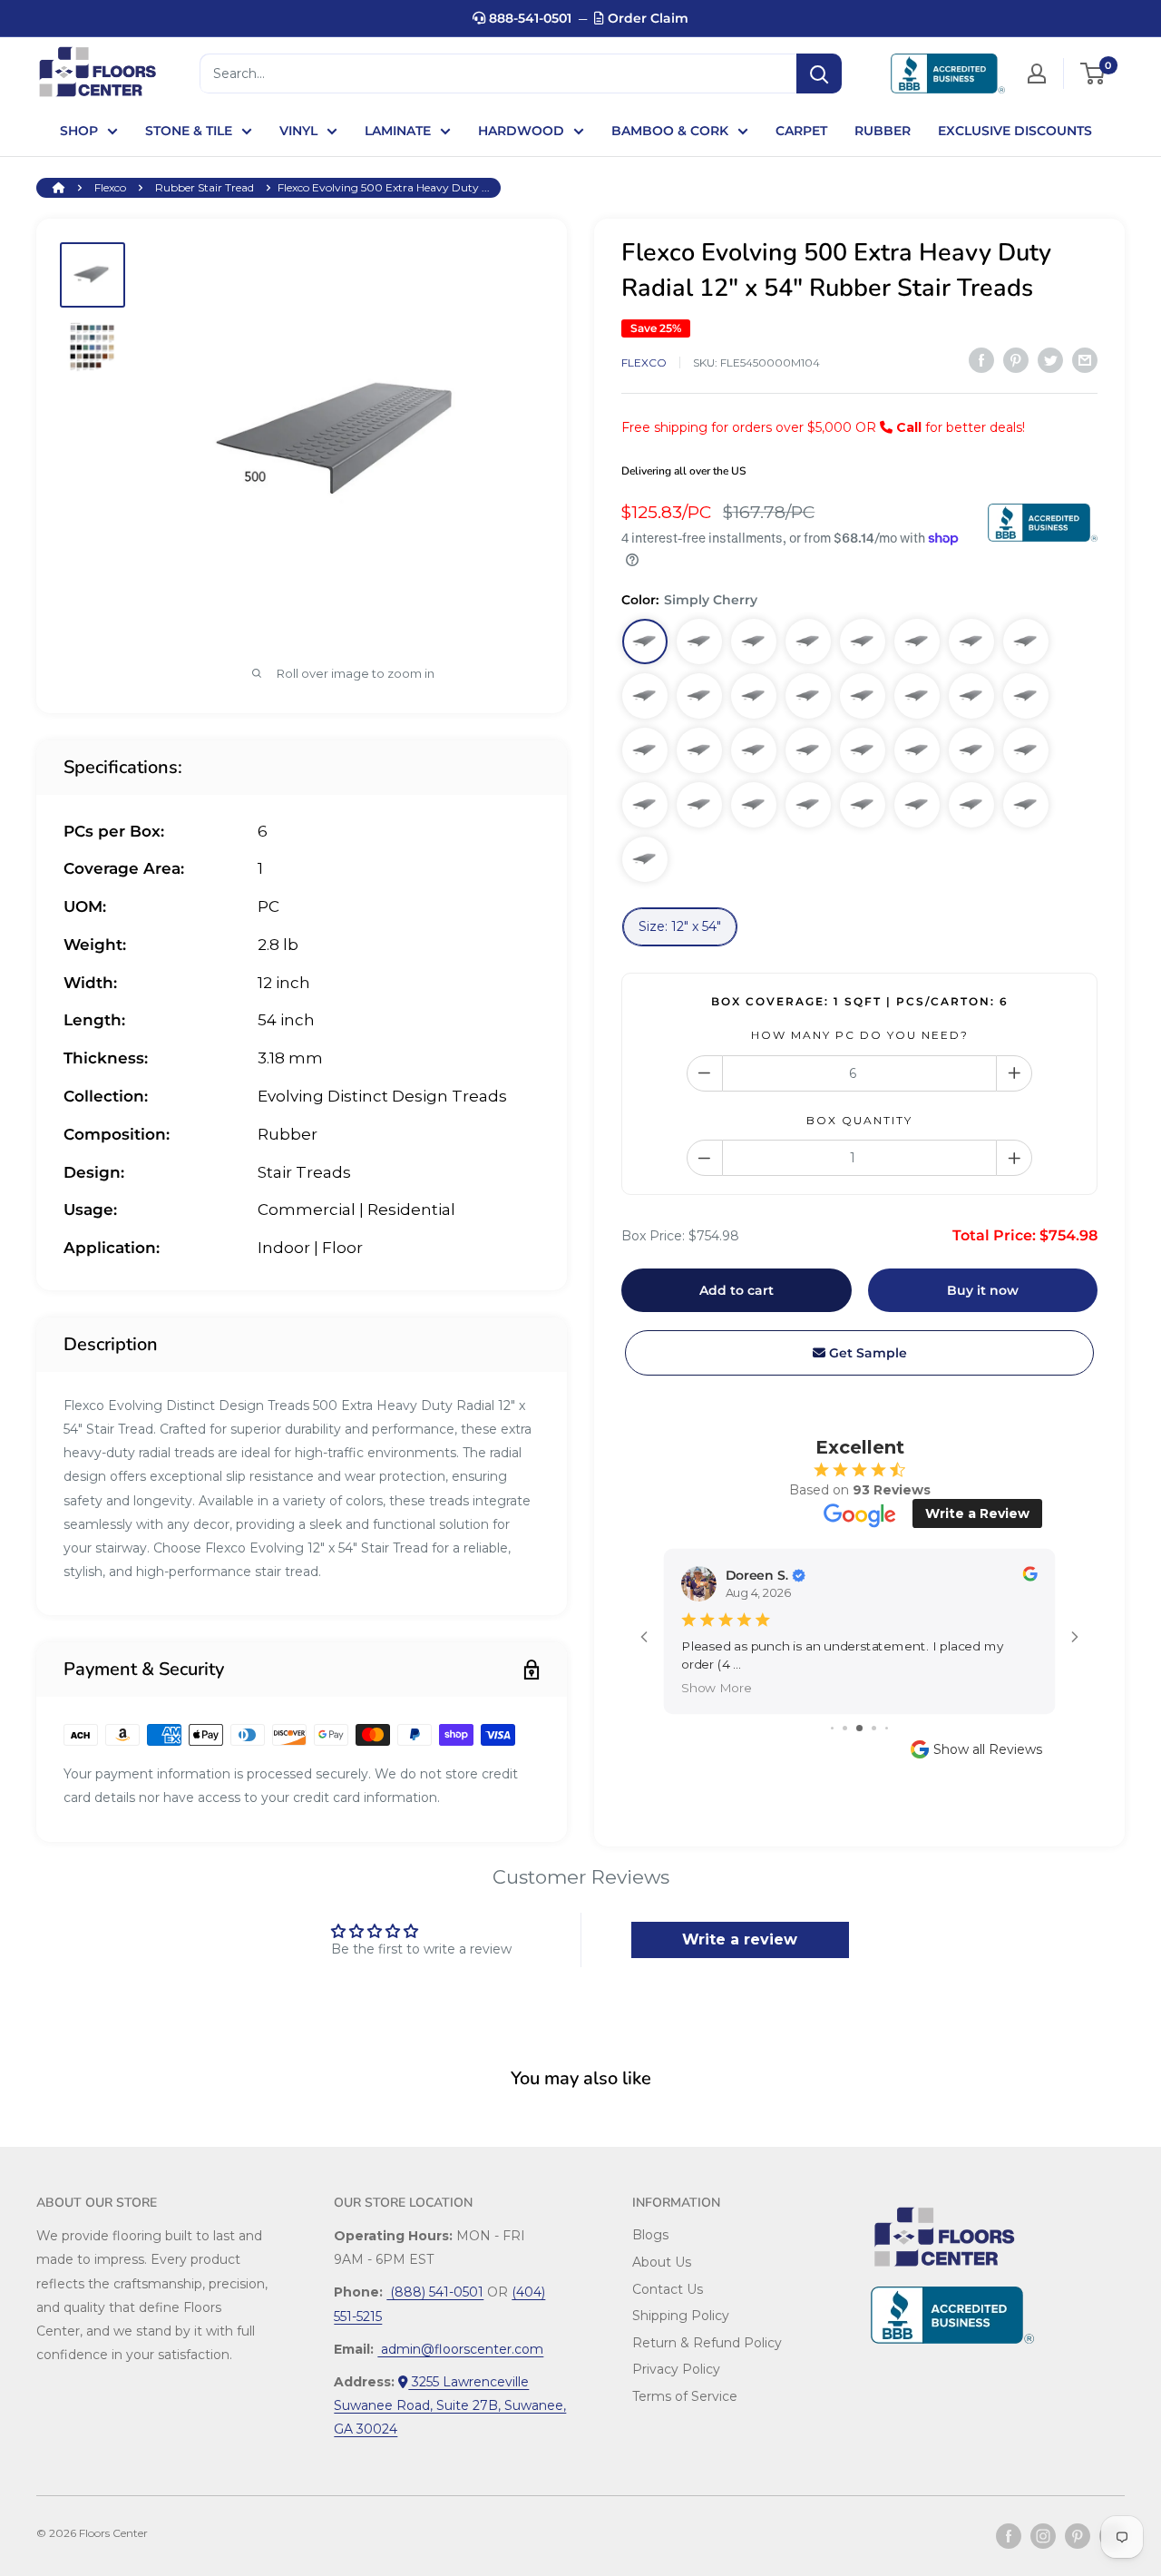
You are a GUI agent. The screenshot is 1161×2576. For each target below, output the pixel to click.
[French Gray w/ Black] (863, 696)
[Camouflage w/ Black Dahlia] (699, 750)
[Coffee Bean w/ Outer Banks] (917, 642)
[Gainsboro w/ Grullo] (1026, 696)
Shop (79, 131)
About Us (662, 2262)
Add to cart (737, 1290)
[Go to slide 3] (859, 1728)
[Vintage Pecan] (699, 642)
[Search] (819, 73)
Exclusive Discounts (1015, 131)
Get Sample (866, 1353)
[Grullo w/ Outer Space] (754, 750)
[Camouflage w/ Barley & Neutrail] (863, 642)
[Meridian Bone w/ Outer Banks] (645, 696)
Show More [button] (717, 1687)
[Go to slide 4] (874, 1728)
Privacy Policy (676, 2369)
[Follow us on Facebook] (1009, 2536)
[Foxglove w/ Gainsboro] (754, 805)
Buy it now (983, 1290)
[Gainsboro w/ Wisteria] (917, 805)
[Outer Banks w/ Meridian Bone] (1026, 642)
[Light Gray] (808, 805)
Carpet (801, 131)
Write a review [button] (740, 1939)
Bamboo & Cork (670, 131)
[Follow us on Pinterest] (1078, 2536)
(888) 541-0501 (435, 2292)
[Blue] (971, 805)
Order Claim (646, 18)
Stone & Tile (189, 131)
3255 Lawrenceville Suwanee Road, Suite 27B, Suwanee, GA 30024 (450, 2405)
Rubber (883, 131)
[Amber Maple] (754, 642)
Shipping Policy (681, 2316)
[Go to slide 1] (832, 1728)
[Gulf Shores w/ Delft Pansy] (645, 805)
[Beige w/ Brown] (699, 805)
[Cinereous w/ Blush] (808, 696)
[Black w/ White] (971, 696)
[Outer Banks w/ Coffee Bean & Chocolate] (971, 642)
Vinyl (298, 131)
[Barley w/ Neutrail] (808, 642)
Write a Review (977, 1513)
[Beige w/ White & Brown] (971, 750)
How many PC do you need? (860, 1035)
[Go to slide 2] (845, 1728)
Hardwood (521, 131)
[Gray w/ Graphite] (754, 696)
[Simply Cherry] (645, 642)
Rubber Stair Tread (205, 187)
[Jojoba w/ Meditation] (1026, 750)
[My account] (1037, 73)
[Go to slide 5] (887, 1728)
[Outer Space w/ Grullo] (645, 750)
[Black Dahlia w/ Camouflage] (917, 696)
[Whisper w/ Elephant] (863, 750)
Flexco (110, 187)
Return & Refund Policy (707, 2343)
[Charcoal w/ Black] (645, 859)
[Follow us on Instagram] (1043, 2536)
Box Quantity (859, 1120)
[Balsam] (917, 750)
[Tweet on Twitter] (1050, 360)
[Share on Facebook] (981, 360)
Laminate (398, 131)
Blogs (650, 2235)
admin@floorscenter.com (460, 2349)
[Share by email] (1085, 360)
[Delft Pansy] (1026, 805)
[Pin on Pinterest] (1016, 360)
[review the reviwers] (1029, 1577)
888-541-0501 (528, 18)
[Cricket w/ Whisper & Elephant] (808, 750)
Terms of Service (685, 2396)
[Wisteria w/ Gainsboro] (863, 805)
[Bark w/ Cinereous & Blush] (699, 696)
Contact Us (668, 2289)
